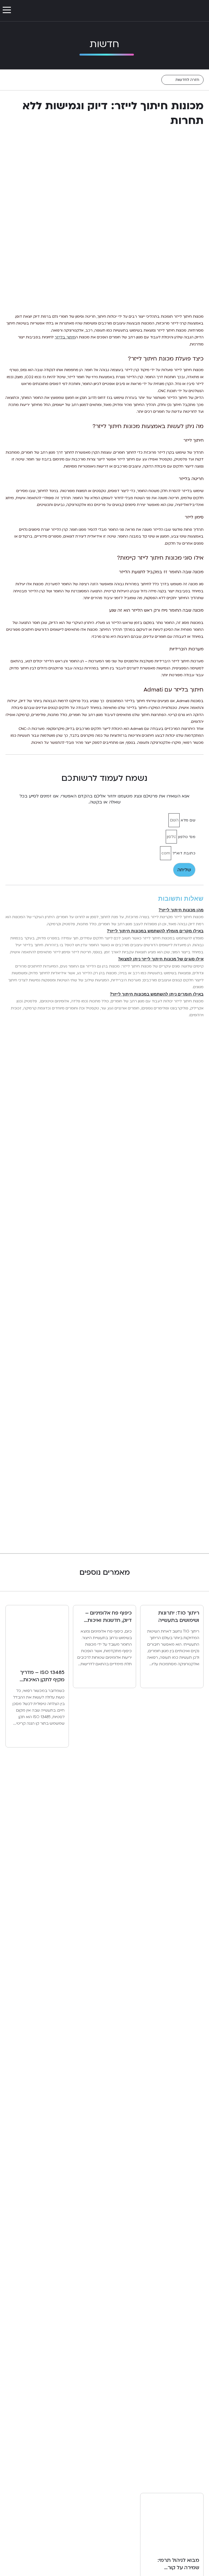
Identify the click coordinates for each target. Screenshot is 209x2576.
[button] (7, 10)
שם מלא (188, 820)
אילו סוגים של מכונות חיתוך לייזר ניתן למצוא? (161, 959)
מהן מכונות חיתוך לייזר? (181, 910)
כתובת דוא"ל (183, 853)
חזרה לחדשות (187, 80)
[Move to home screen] (186, 11)
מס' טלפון (186, 837)
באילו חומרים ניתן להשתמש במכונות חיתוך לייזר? (157, 994)
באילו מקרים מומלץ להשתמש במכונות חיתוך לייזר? (155, 931)
